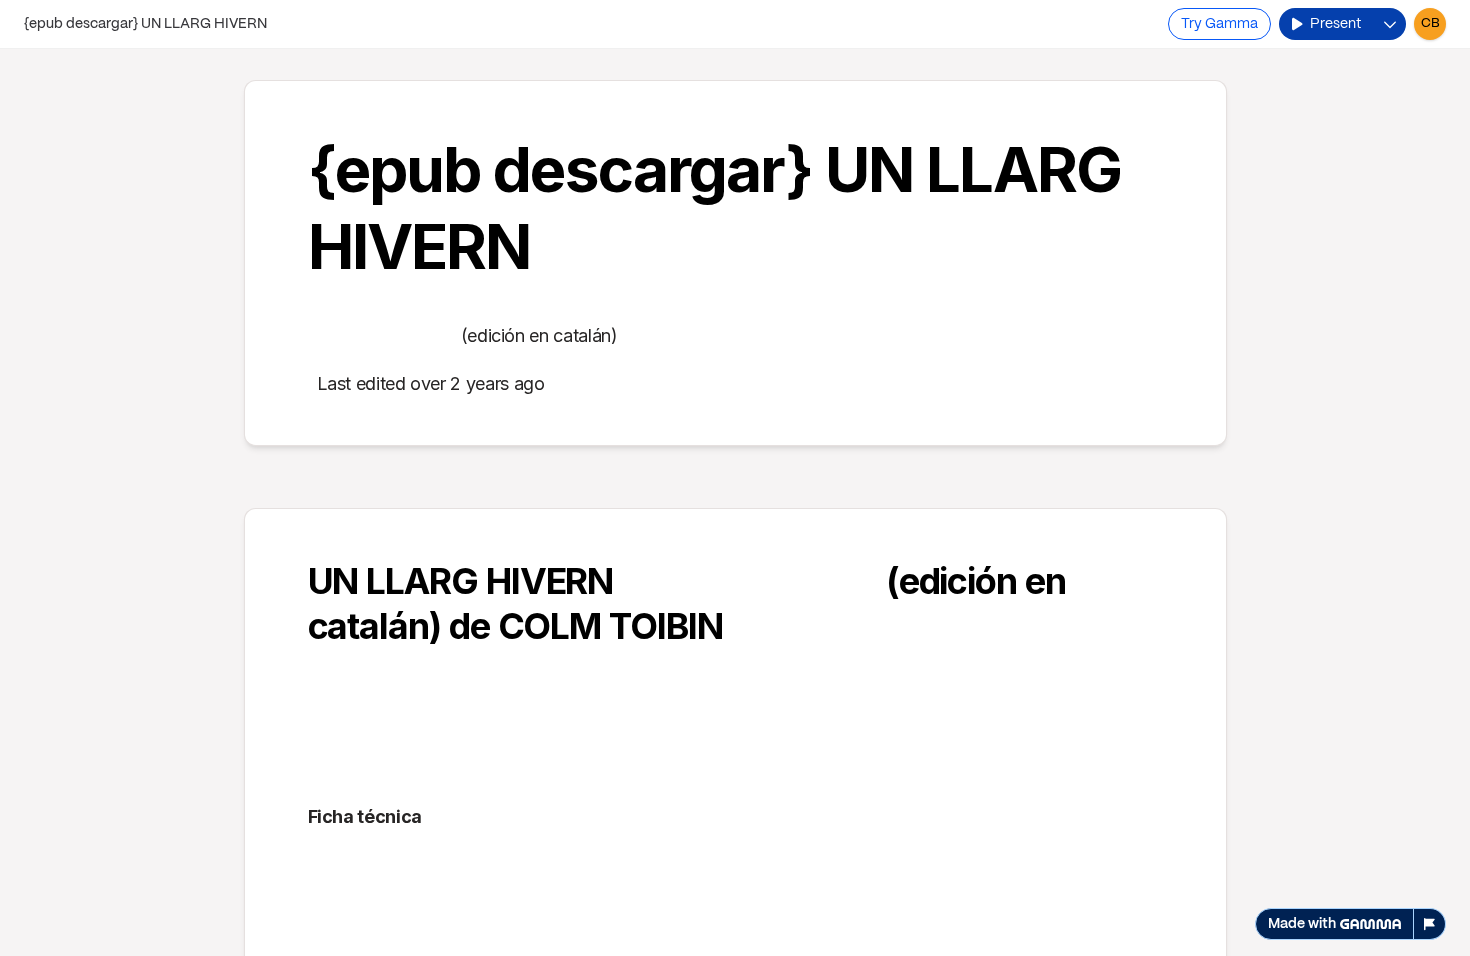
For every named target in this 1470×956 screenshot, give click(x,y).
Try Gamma (1219, 24)
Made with (1302, 924)
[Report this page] (1430, 924)
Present (1335, 24)
